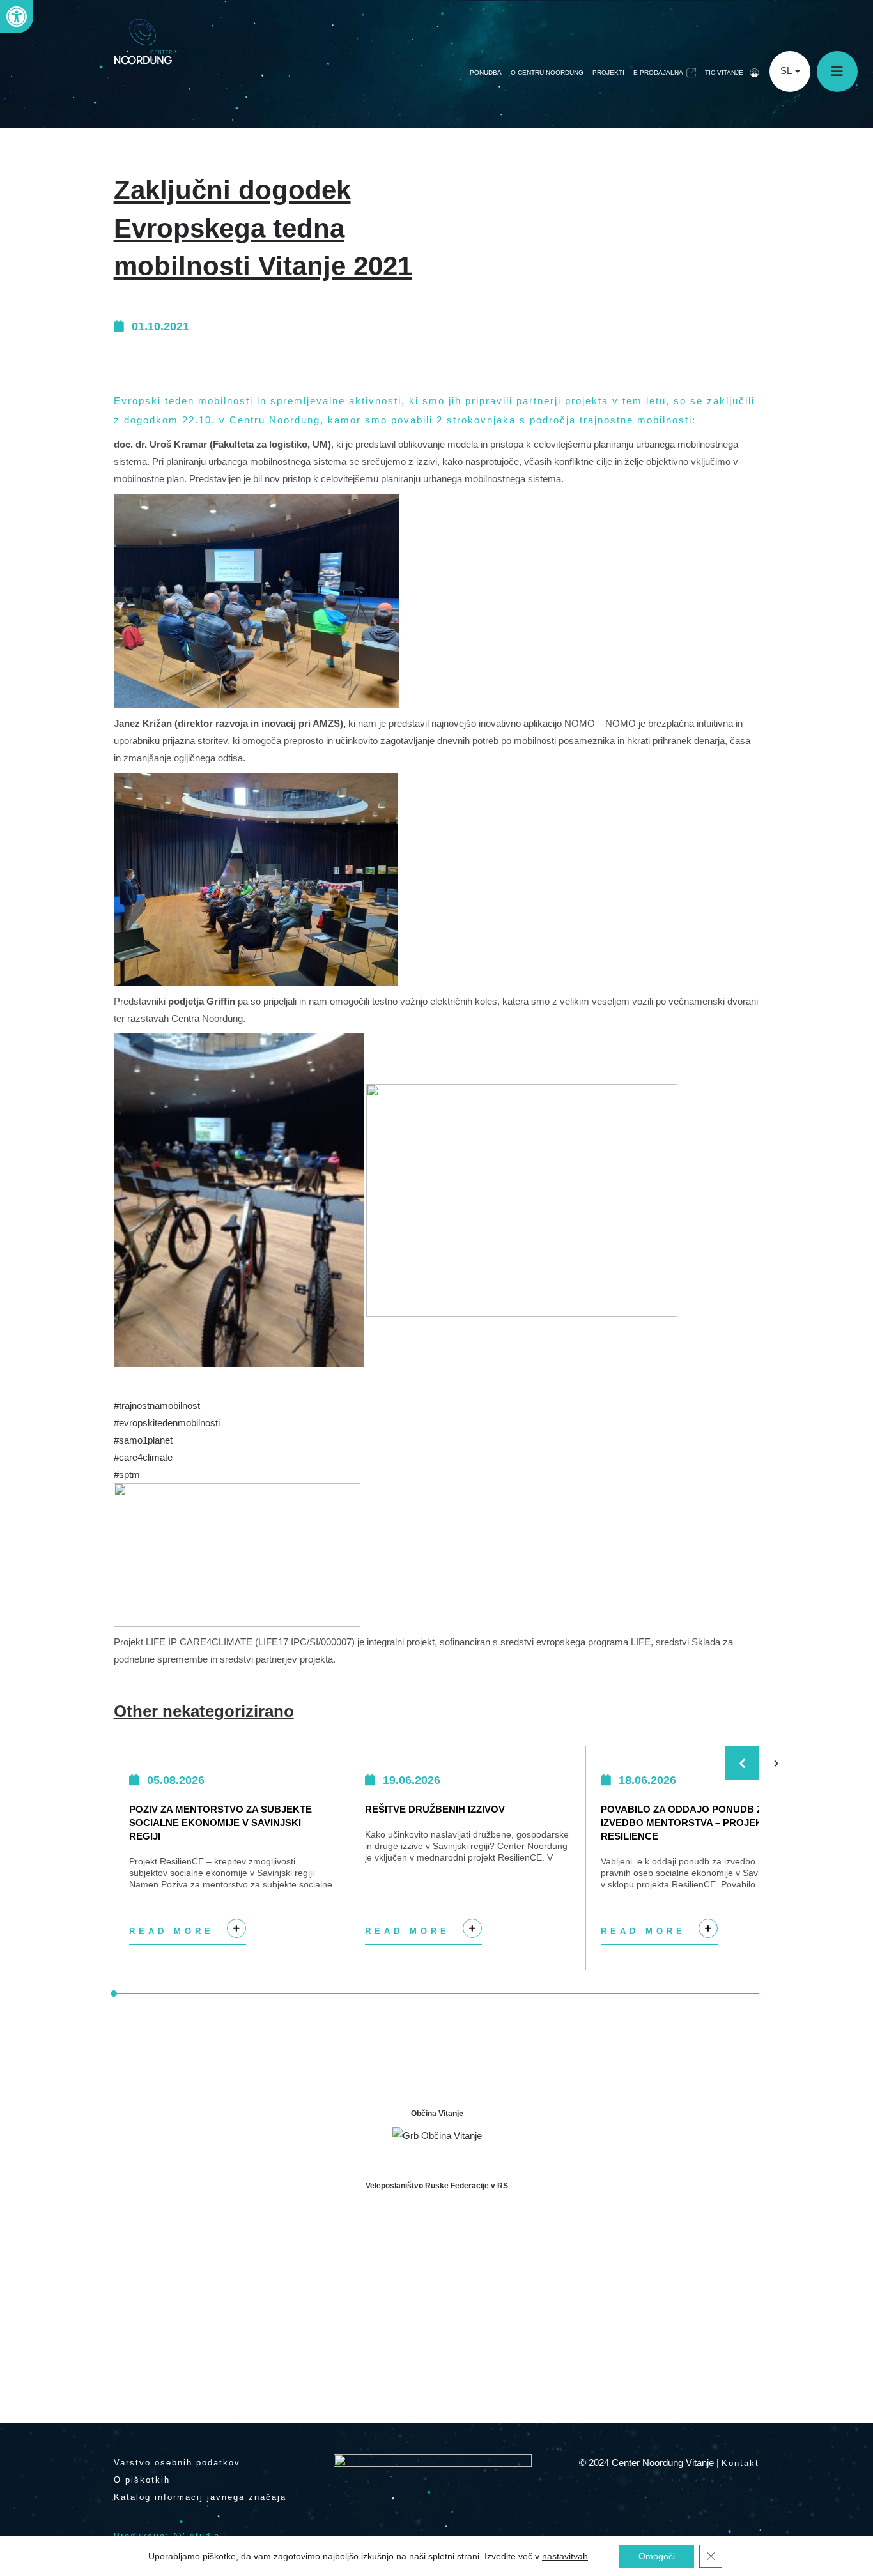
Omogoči (657, 2556)
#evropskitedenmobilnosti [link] (167, 1423)
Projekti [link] (608, 72)
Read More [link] (186, 1936)
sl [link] (787, 71)
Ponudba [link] (486, 72)
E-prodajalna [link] (658, 72)
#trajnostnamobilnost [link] (157, 1406)
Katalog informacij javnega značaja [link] (200, 2497)
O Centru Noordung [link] (547, 72)
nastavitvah (565, 2556)
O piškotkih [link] (142, 2480)
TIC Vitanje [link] (724, 72)
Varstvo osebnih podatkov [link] (177, 2463)
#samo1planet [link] (143, 1440)
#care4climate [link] (143, 1457)
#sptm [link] (127, 1475)
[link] (17, 17)
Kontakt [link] (740, 2463)
